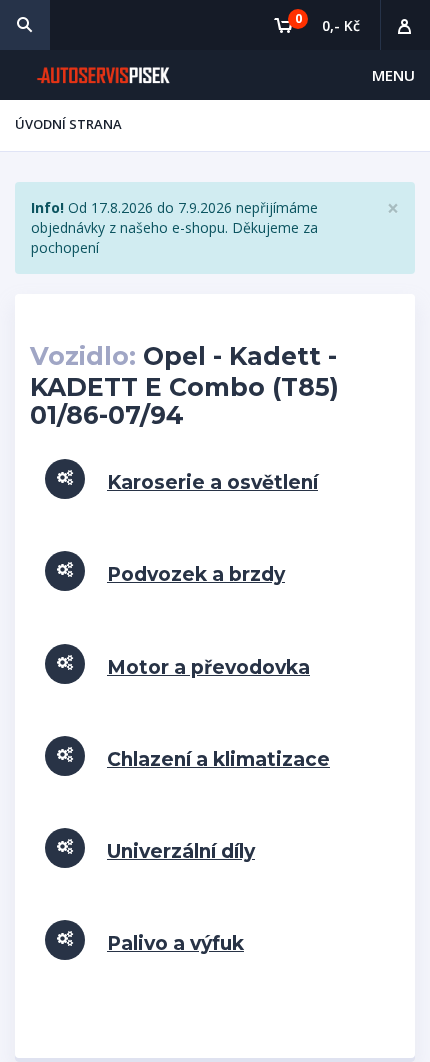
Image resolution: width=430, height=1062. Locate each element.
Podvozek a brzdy (196, 574)
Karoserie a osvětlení (212, 482)
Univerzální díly (181, 851)
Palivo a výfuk (175, 943)
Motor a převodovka (208, 667)
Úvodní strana (68, 124)
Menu (393, 75)
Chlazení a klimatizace (218, 759)
